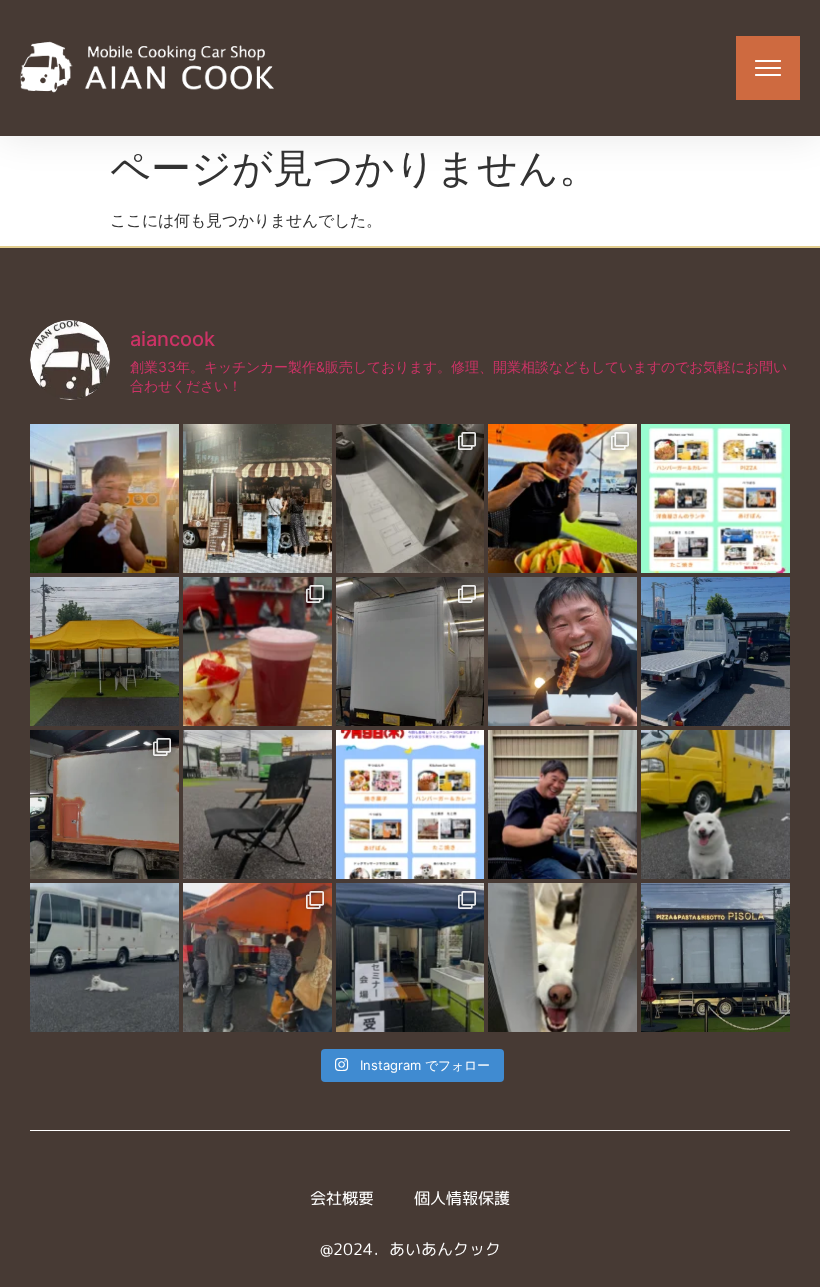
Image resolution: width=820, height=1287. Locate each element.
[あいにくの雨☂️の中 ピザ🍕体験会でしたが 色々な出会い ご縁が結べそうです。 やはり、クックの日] (257, 957)
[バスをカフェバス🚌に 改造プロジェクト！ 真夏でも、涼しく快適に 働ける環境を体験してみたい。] (257, 498)
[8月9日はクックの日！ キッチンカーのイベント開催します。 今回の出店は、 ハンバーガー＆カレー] (715, 498)
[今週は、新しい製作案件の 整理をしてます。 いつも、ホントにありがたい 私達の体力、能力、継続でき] (715, 804)
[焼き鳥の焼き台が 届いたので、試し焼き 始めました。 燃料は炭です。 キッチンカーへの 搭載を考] (562, 804)
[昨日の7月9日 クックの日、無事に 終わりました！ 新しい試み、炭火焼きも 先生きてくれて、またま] (715, 651)
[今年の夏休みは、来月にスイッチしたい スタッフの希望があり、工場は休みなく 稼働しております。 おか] (410, 498)
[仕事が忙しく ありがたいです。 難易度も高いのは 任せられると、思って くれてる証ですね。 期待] (562, 957)
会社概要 (342, 1198)
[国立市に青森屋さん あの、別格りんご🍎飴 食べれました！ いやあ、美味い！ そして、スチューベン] (257, 651)
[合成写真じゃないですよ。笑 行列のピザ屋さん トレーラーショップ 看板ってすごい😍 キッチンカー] (715, 957)
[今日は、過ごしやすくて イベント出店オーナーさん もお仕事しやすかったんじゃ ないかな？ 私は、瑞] (104, 957)
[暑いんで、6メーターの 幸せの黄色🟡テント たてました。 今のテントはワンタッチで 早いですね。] (104, 651)
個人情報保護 (462, 1198)
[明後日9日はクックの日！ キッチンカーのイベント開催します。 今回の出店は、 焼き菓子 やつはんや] (410, 804)
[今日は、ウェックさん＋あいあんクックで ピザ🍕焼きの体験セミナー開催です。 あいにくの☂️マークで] (410, 957)
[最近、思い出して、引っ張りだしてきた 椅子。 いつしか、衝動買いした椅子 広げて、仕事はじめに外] (257, 804)
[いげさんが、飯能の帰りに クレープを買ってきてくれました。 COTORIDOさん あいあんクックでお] (104, 498)
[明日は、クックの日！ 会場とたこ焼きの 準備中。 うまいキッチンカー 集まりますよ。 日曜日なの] (562, 498)
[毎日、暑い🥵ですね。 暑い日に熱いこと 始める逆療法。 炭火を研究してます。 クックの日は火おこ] (562, 651)
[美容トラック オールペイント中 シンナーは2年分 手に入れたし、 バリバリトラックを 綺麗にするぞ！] (410, 651)
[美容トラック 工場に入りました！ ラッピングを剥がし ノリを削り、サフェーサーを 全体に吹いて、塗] (104, 804)
